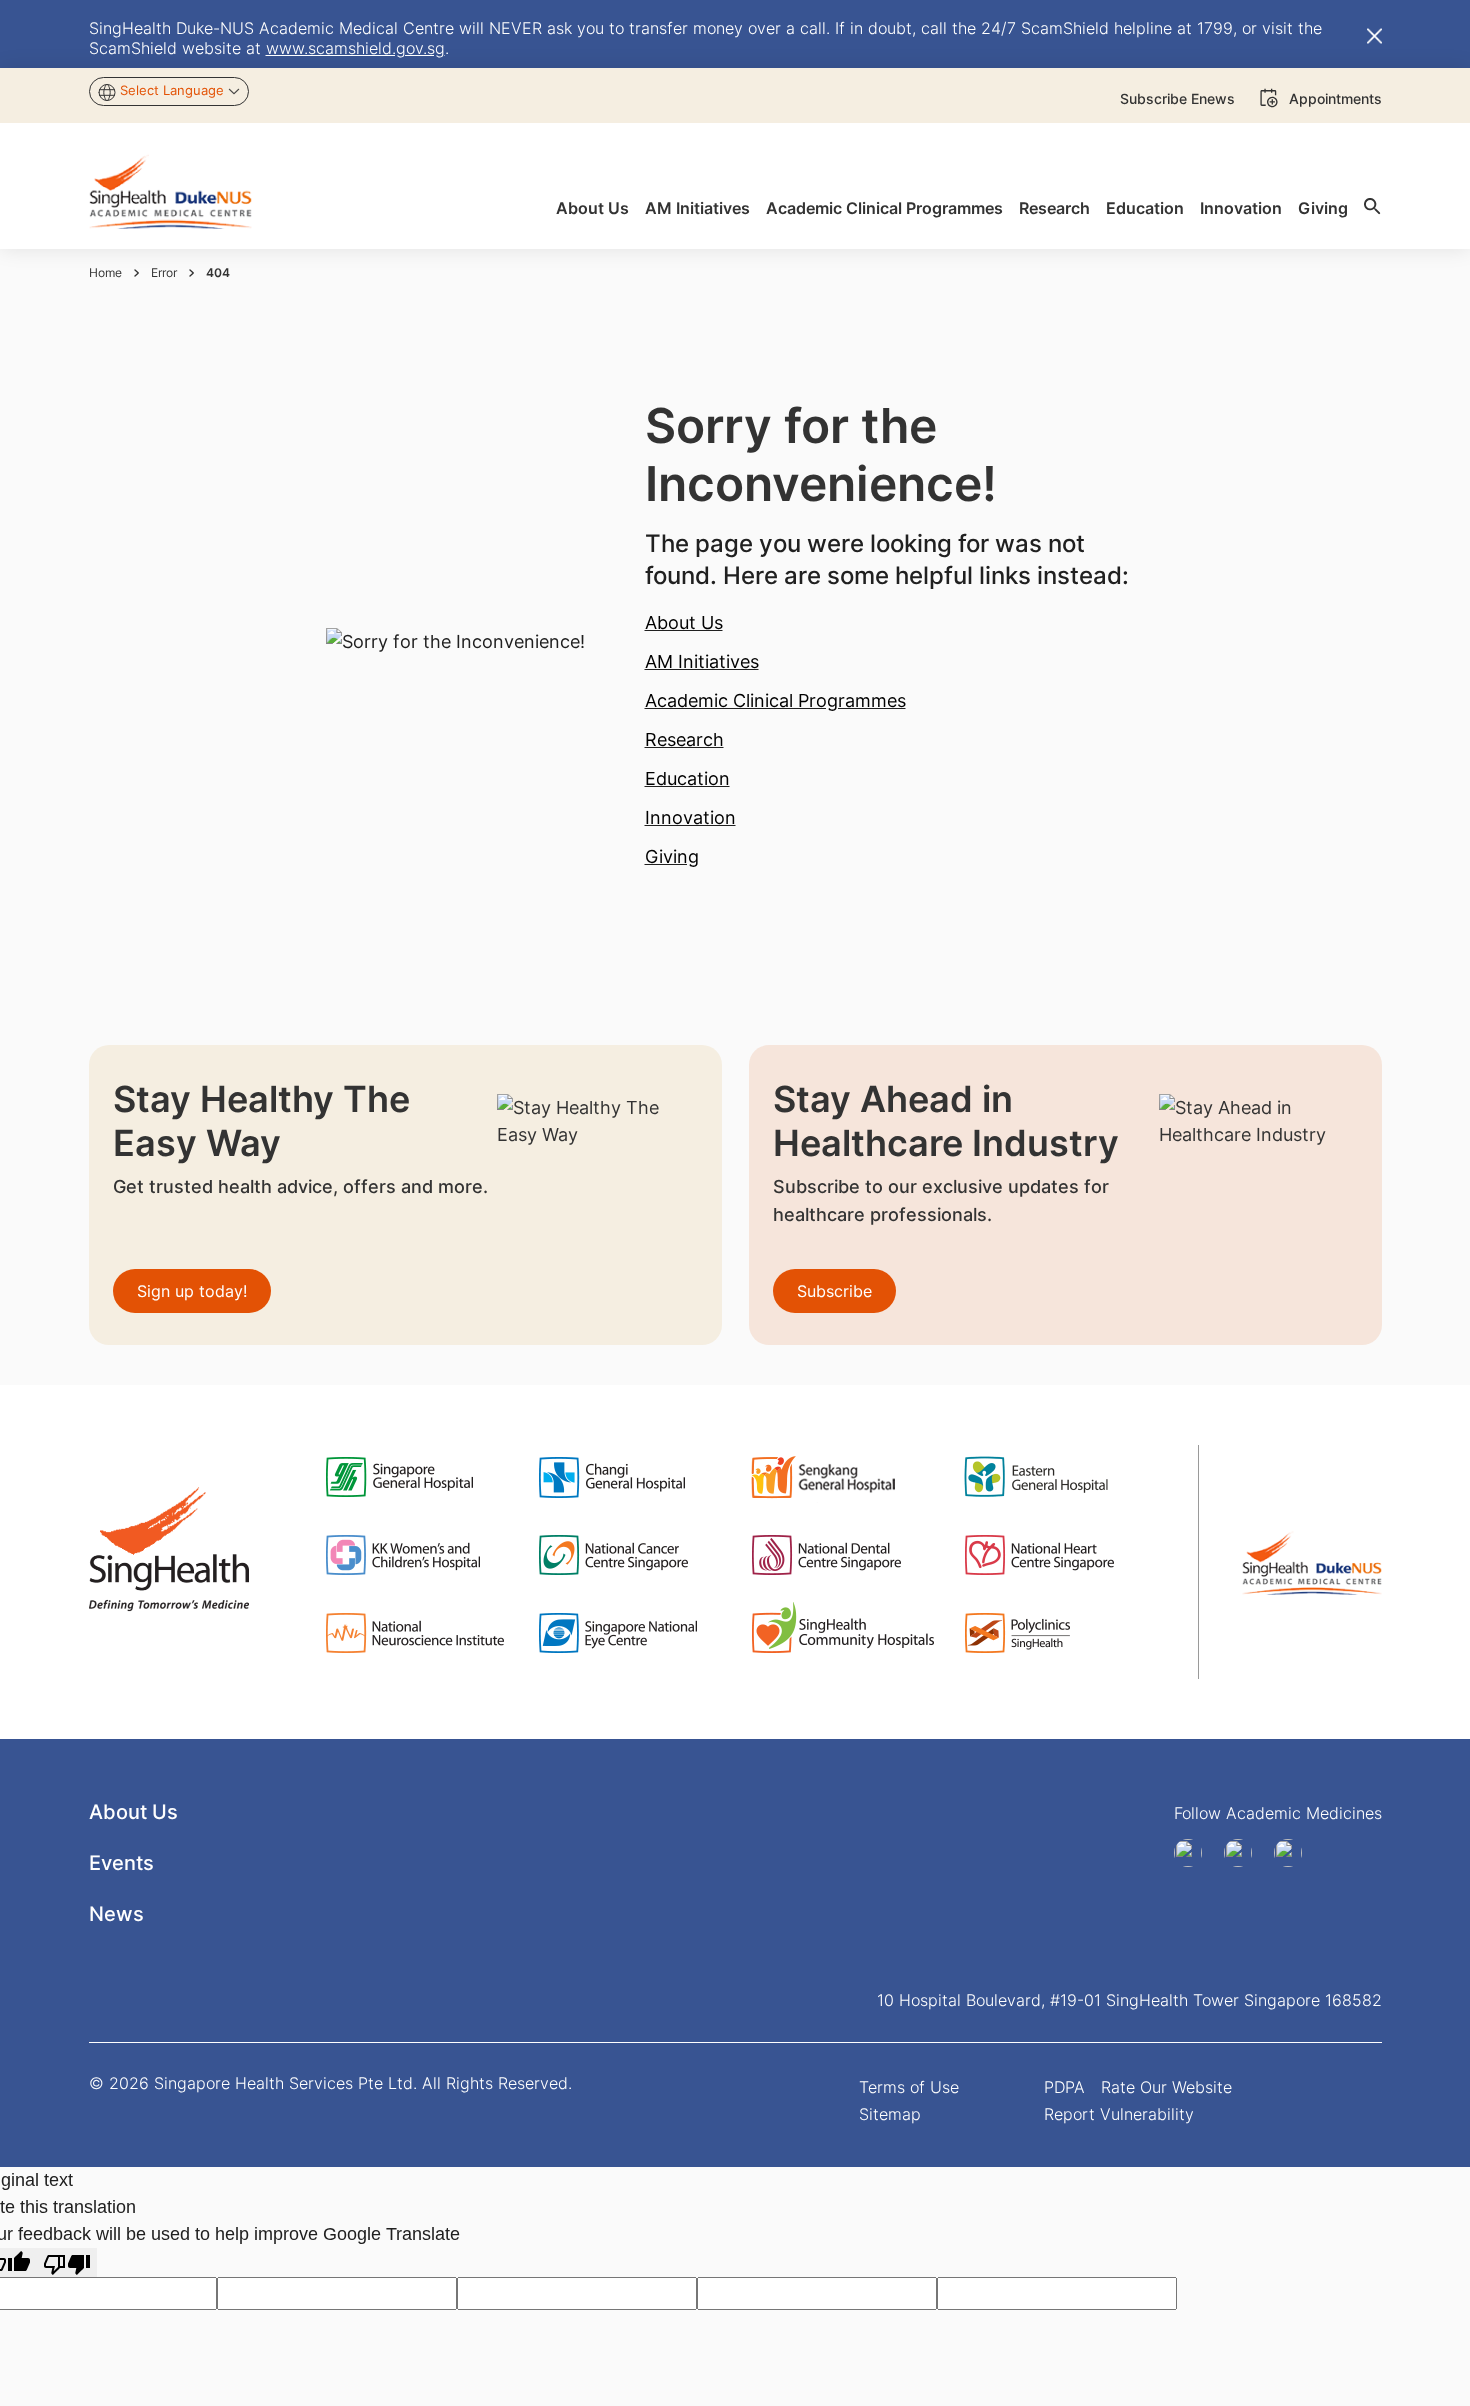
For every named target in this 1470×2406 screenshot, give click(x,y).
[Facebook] (1195, 1853)
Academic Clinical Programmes (775, 700)
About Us (684, 622)
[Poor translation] (67, 2262)
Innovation (690, 817)
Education (687, 778)
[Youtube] (1245, 1853)
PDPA (1064, 2087)
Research (684, 739)
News (116, 1914)
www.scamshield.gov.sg (355, 48)
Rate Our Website (1166, 2087)
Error (164, 272)
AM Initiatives (702, 661)
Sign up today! (192, 1291)
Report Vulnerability (1119, 2114)
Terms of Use (909, 2087)
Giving (672, 856)
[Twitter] (1295, 1853)
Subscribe (834, 1291)
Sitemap (890, 2114)
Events (121, 1863)
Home (105, 272)
